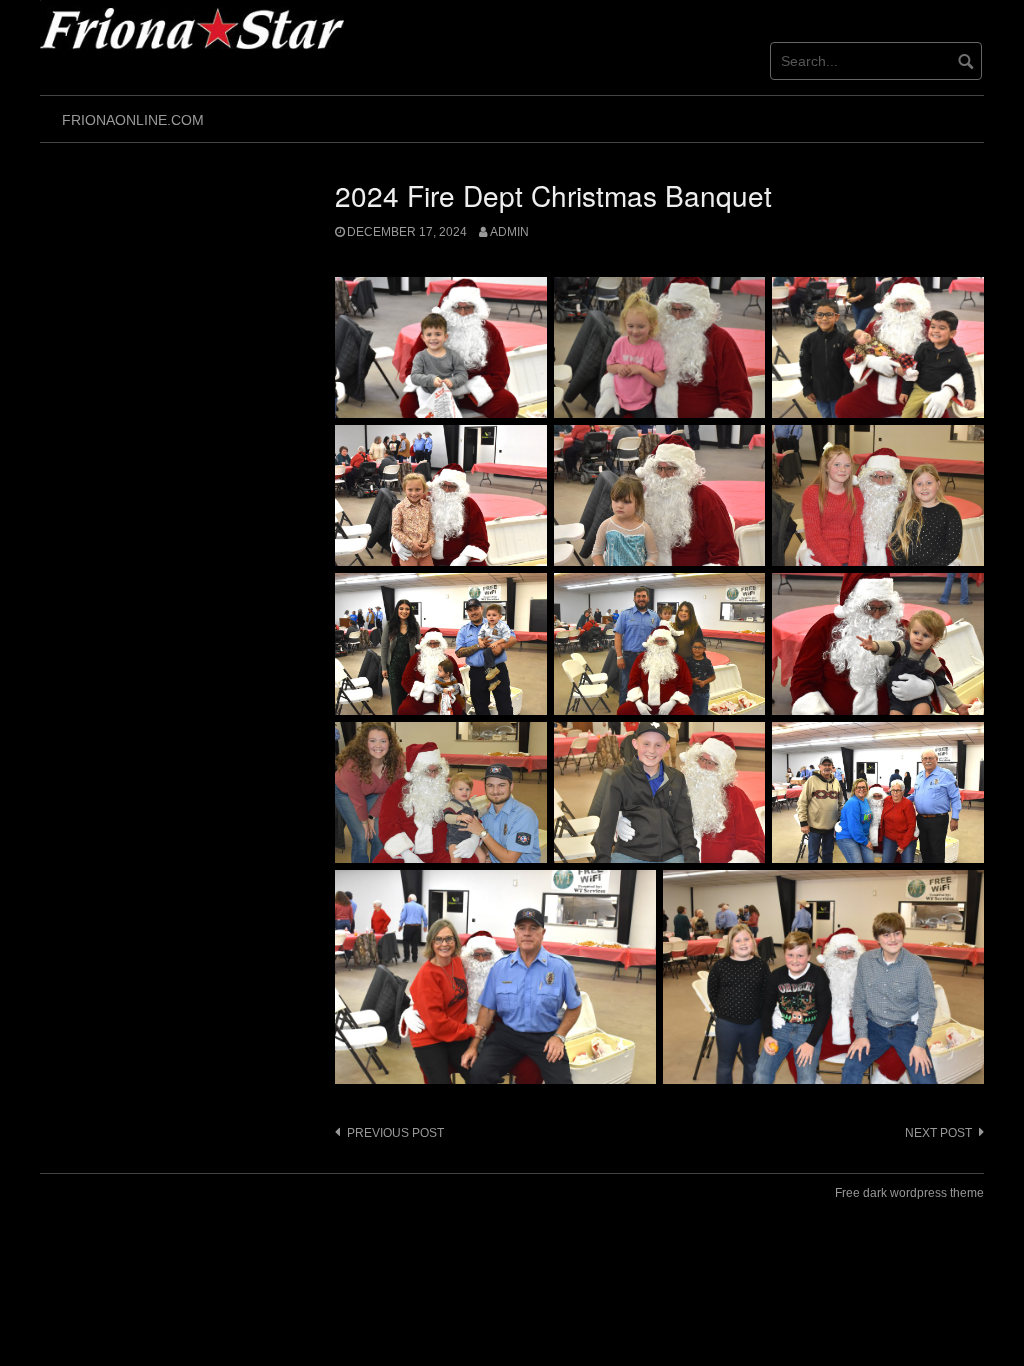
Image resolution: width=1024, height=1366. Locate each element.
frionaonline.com (133, 120)
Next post (938, 1133)
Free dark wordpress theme (909, 1193)
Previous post (395, 1133)
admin (509, 232)
